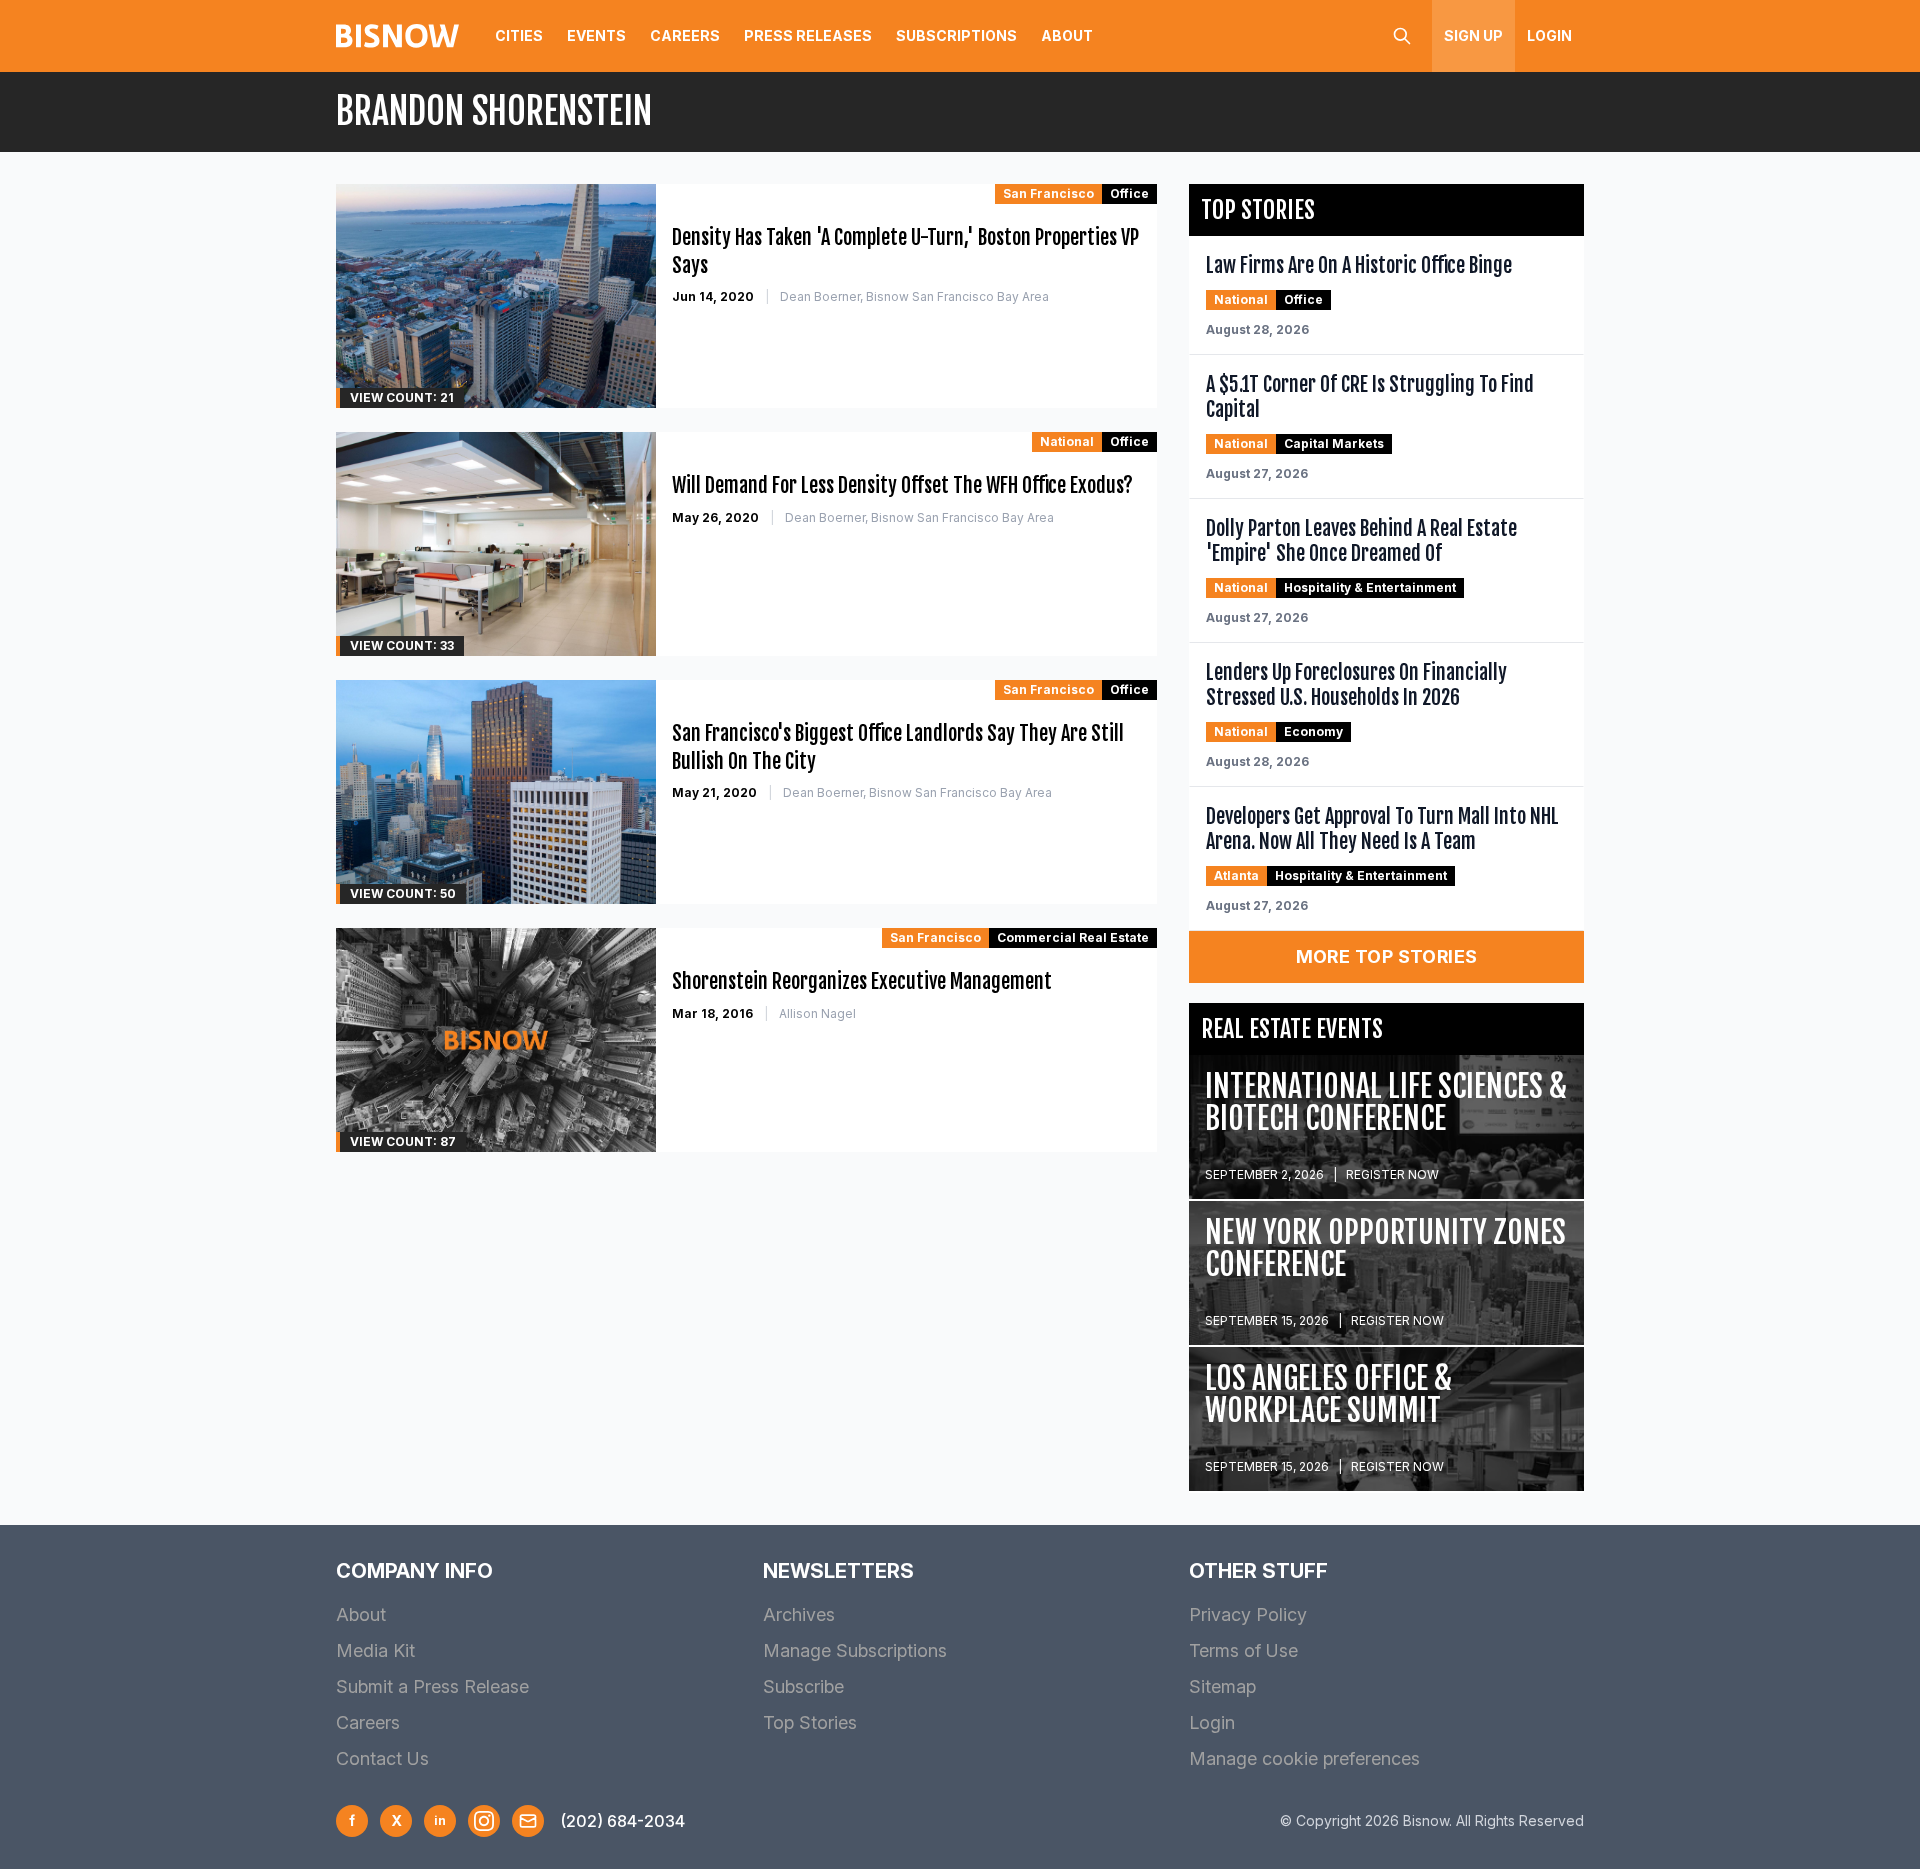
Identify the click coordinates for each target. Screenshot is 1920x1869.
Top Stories (810, 1722)
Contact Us (382, 1758)
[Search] (1402, 36)
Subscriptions (956, 35)
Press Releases (808, 35)
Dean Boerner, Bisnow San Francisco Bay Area (914, 296)
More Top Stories (1387, 956)
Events (596, 35)
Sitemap (1222, 1686)
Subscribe (803, 1686)
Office (1129, 193)
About (1067, 35)
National (1067, 441)
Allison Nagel (817, 1013)
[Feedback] (528, 1821)
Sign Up (1473, 35)
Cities (519, 35)
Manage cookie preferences (1304, 1758)
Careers (685, 35)
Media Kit (375, 1650)
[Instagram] (484, 1821)
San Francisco (1048, 193)
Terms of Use (1243, 1650)
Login (1549, 35)
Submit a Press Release (432, 1686)
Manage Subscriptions (855, 1650)
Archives (799, 1614)
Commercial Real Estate (1073, 937)
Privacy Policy (1248, 1614)
